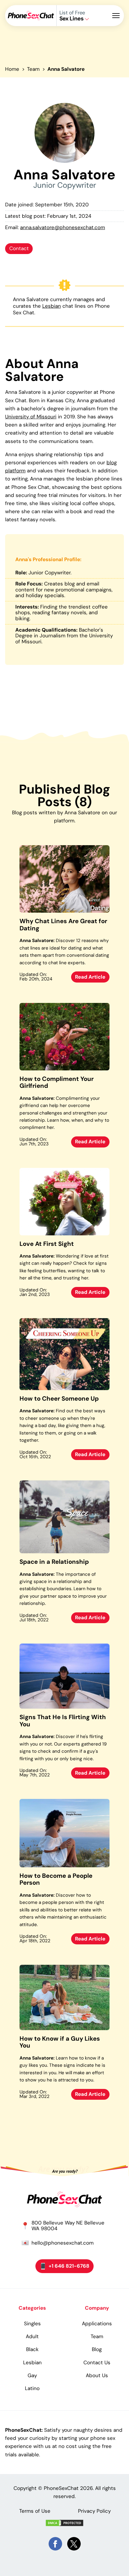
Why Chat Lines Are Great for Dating (63, 925)
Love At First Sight (47, 1244)
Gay (32, 2375)
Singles (32, 2323)
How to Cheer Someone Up (59, 1399)
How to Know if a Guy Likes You (60, 2042)
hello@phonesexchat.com (63, 2243)
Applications (97, 2323)
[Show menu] (118, 16)
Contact (19, 248)
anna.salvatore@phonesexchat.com (63, 227)
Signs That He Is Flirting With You (63, 1721)
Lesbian (52, 306)
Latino (32, 2388)
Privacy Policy (94, 2511)
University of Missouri (31, 417)
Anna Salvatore (66, 69)
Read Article (90, 977)
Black (32, 2349)
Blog (97, 2349)
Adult (32, 2336)
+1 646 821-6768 (69, 2266)
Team (33, 69)
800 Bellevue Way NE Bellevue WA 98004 (68, 2226)
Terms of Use (35, 2511)
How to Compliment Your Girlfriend (57, 1083)
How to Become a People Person (56, 1879)
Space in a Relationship (54, 1562)
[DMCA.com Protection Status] (64, 2523)
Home (12, 69)
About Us (97, 2375)
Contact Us (97, 2362)
